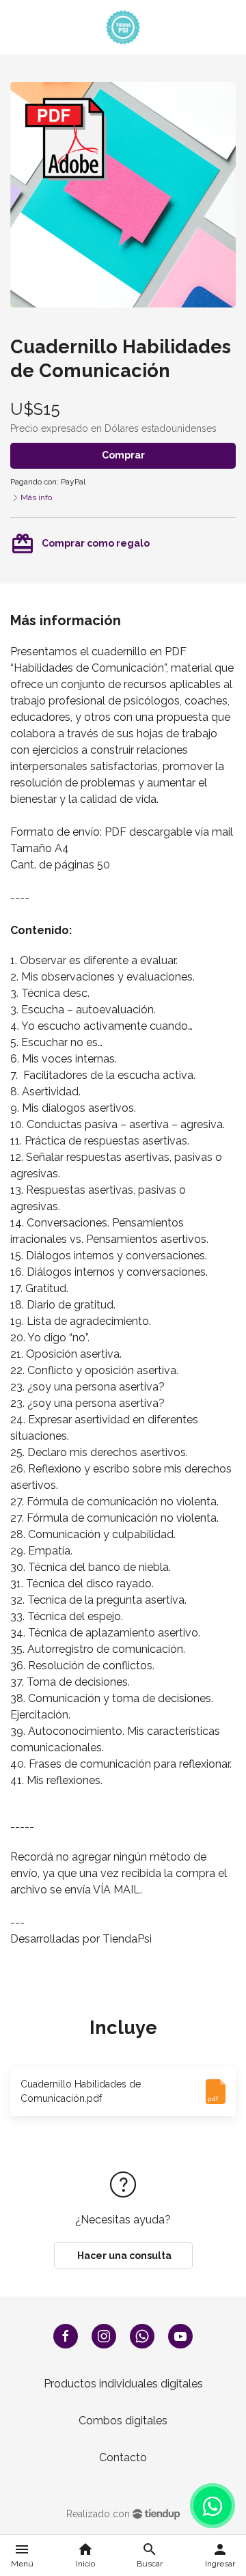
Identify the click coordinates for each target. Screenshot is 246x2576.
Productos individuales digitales (123, 2384)
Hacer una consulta (123, 2256)
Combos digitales (123, 2421)
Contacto (123, 2457)
